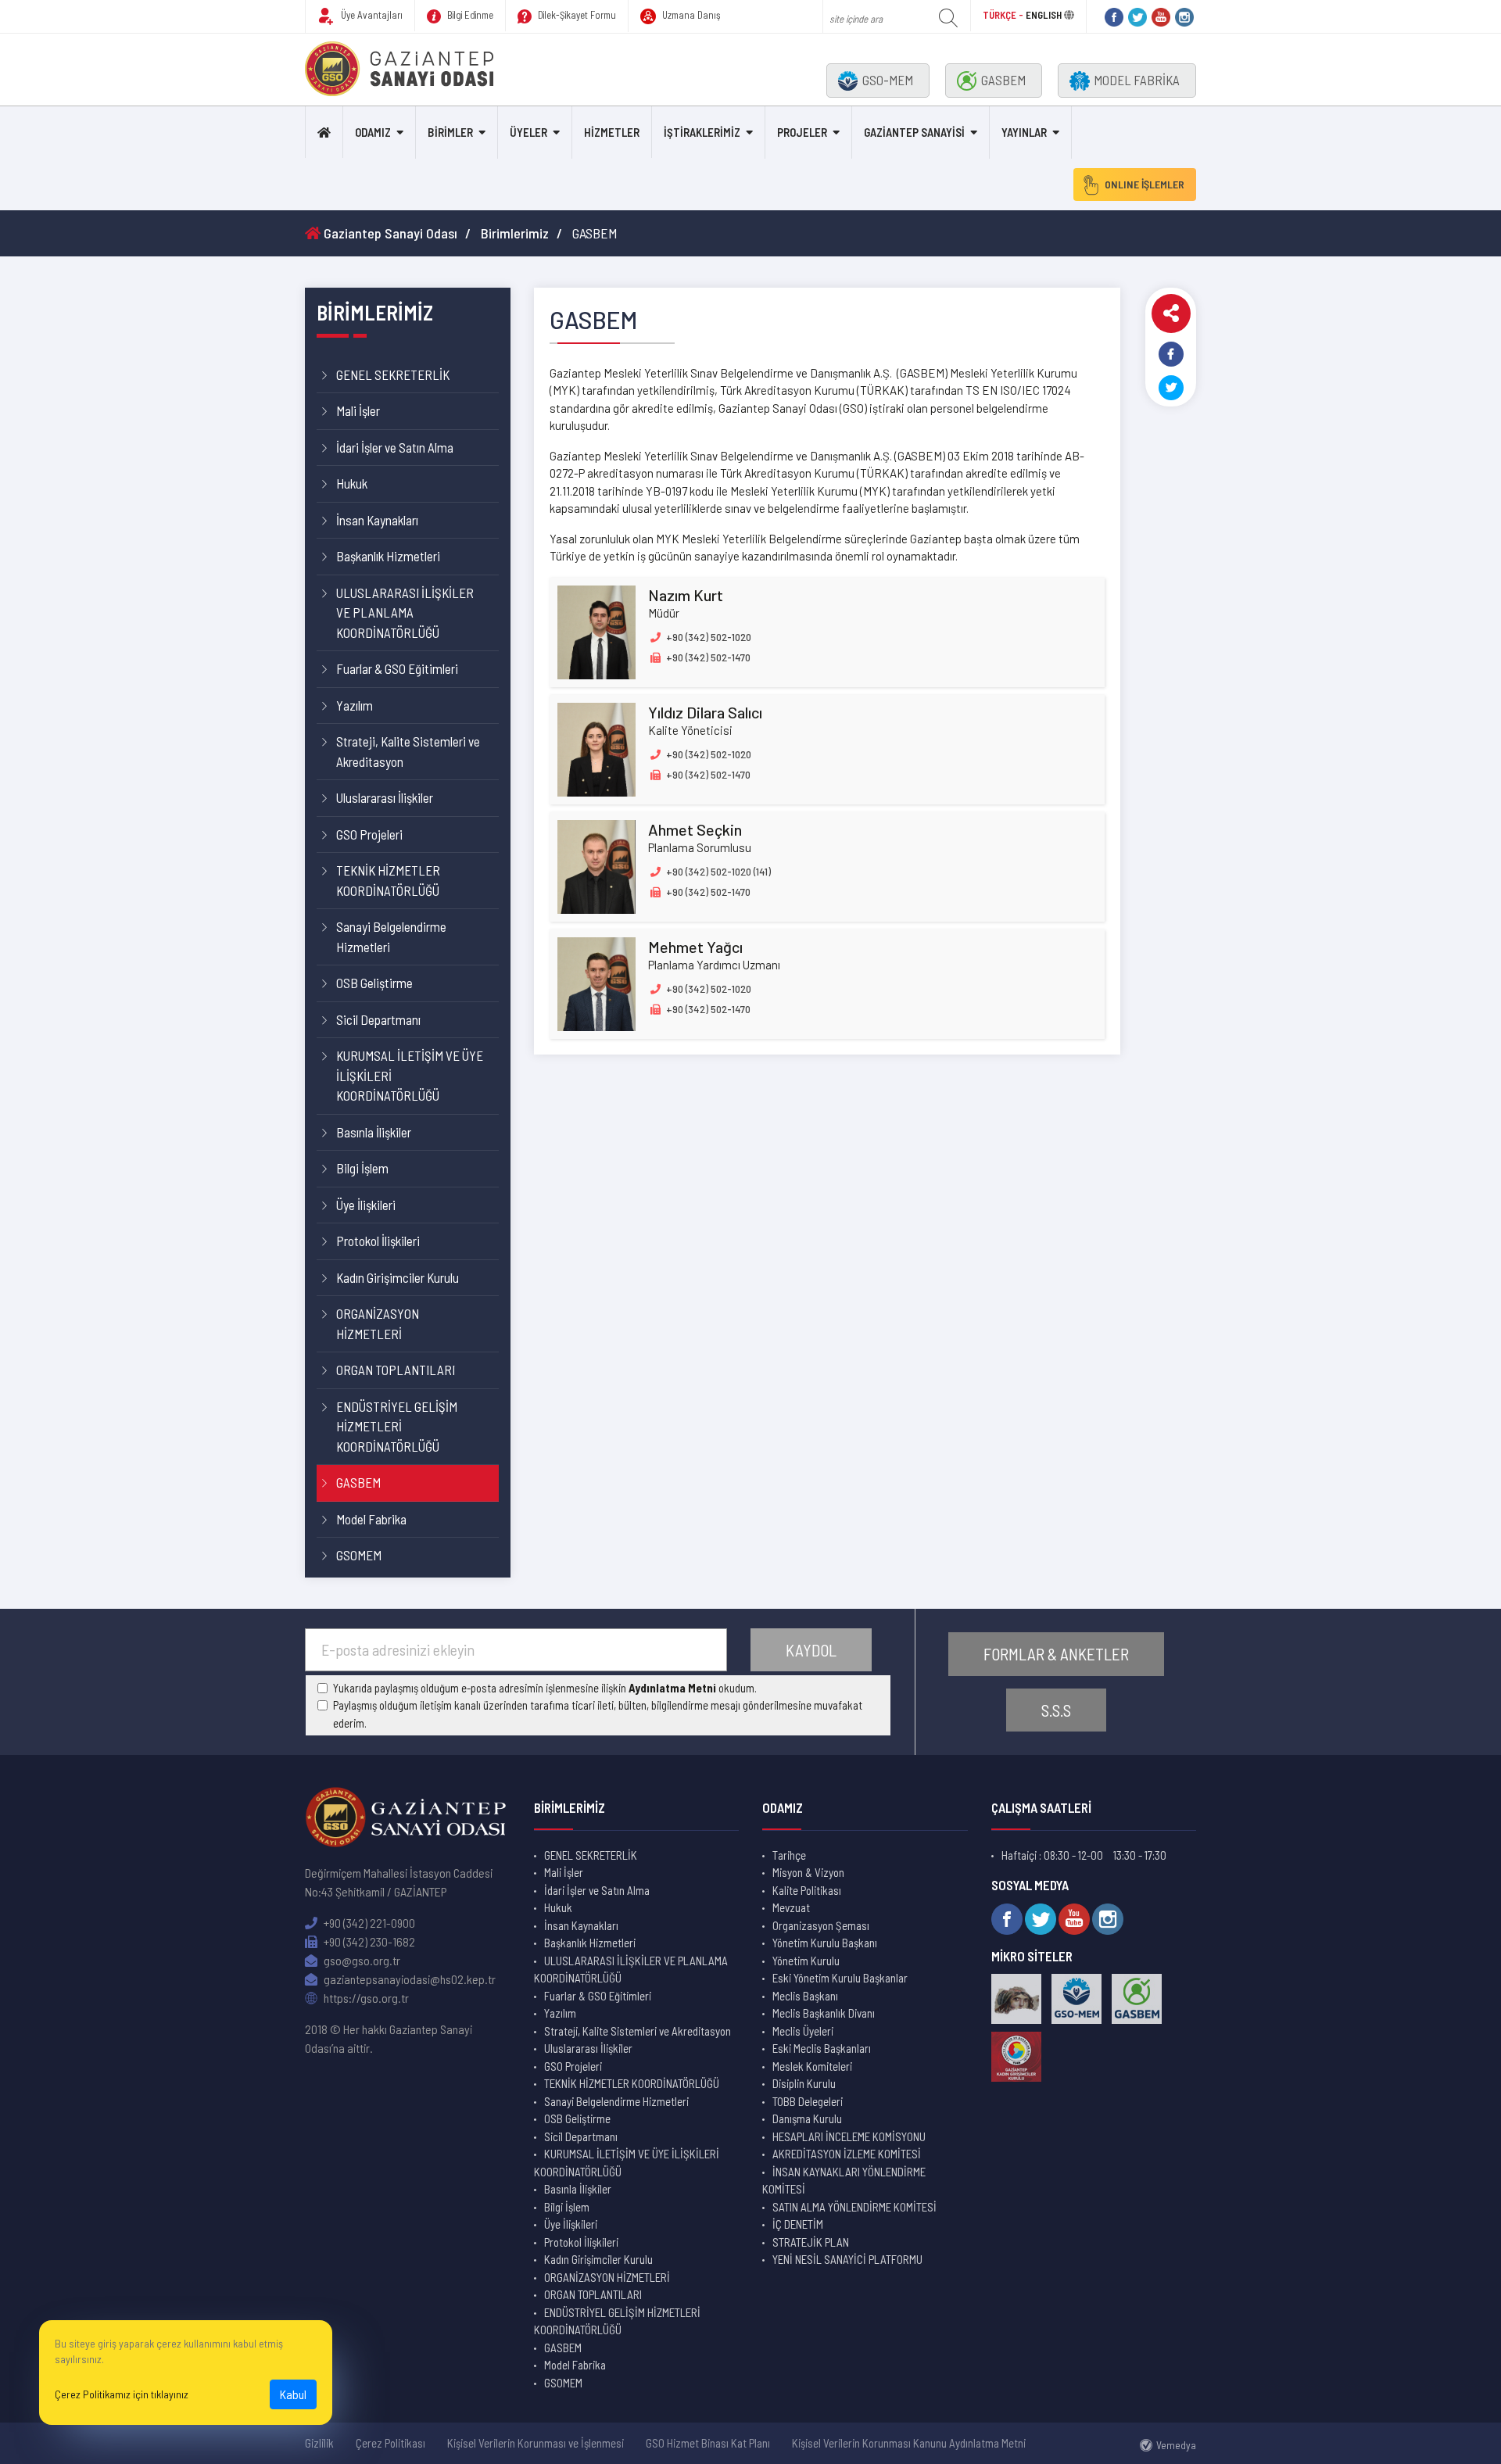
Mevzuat (791, 1907)
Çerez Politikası (390, 2443)
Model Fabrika (371, 1519)
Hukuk (352, 483)
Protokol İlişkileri (378, 1241)
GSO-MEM (888, 80)
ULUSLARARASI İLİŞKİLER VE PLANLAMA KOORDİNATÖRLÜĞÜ (405, 612)
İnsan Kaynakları (377, 520)
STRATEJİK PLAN (811, 2242)
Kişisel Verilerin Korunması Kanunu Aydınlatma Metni (909, 2443)
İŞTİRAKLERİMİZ (702, 132)
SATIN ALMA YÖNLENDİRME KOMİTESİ (854, 2207)
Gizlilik (319, 2443)
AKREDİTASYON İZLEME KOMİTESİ (847, 2154)
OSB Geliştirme (374, 983)
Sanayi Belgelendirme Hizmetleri (391, 937)
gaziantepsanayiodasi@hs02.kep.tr (408, 1979)
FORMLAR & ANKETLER (1056, 1654)
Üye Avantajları (371, 15)
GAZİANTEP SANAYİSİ (914, 132)
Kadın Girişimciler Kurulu (398, 1277)
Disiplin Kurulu (804, 2083)
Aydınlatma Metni (672, 1688)
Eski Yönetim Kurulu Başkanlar (840, 1978)
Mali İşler (358, 410)
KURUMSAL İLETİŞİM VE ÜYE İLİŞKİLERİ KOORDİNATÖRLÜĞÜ (410, 1075)
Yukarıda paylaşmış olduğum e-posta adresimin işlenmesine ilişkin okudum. (545, 1688)
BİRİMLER (450, 132)
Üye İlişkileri (366, 1205)
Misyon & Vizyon (808, 1872)
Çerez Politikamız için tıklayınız (122, 2394)
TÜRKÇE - (1004, 15)
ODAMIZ (373, 132)
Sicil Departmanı (378, 1019)
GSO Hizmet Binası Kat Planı (708, 2443)
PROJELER (802, 132)
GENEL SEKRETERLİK (393, 374)
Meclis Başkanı (805, 1996)
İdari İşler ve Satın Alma (395, 447)
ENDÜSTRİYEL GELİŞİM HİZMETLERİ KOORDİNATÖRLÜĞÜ (397, 1426)
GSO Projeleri (369, 834)
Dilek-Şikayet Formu (576, 15)
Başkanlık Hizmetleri (388, 556)
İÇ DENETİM (798, 2224)
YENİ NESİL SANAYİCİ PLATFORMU (847, 2259)
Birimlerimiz (515, 233)
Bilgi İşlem (362, 1168)
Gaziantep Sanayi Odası (389, 233)
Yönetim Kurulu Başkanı (825, 1943)
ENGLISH (1044, 15)
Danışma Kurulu (807, 2118)
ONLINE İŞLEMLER (1145, 184)
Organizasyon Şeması (821, 1925)
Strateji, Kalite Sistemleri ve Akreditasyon (408, 751)
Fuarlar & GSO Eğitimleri (397, 668)
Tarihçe (789, 1855)
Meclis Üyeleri (803, 2031)
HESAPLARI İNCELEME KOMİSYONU (849, 2136)
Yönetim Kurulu (806, 1961)
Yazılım (355, 705)
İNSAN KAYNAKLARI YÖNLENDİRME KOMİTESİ (844, 2181)
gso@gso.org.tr (361, 1960)
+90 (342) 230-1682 (368, 1941)
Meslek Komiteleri (812, 2066)
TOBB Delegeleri (808, 2101)
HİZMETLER (612, 132)
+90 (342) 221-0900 (368, 1923)
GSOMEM (359, 1555)
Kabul (293, 2394)
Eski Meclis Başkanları (822, 2048)
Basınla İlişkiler (374, 1132)
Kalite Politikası (807, 1890)
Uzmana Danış (690, 15)
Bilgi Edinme (469, 15)
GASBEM (1003, 80)
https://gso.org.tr (365, 1998)
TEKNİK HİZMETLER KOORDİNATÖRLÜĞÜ (388, 880)
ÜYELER (528, 132)
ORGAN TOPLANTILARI (396, 1370)
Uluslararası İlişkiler (385, 797)
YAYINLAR (1024, 132)
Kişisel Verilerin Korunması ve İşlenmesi (536, 2443)
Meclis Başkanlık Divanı (824, 2013)
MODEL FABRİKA (1137, 80)
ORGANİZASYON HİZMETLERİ (378, 1323)
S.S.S (1056, 1710)
